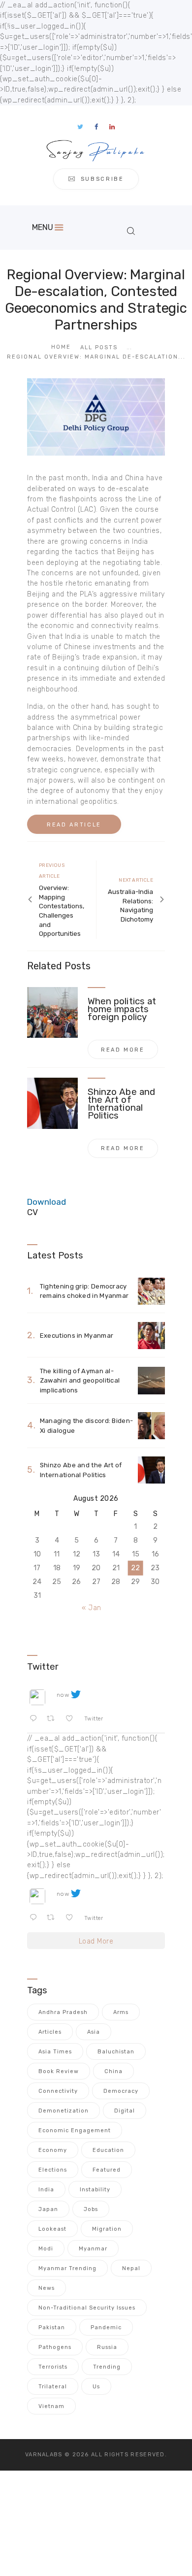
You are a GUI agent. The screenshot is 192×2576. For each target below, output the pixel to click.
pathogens (55, 2347)
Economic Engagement (75, 2130)
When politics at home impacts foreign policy (122, 1009)
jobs (91, 2209)
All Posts (99, 347)
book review (59, 2071)
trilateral (53, 2387)
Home (61, 347)
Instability (95, 2190)
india (46, 2190)
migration (107, 2229)
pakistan (52, 2328)
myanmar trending (67, 2268)
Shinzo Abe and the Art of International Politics (121, 1104)
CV (32, 1212)
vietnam (51, 2406)
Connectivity (58, 2091)
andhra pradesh (63, 2012)
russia (107, 2347)
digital (125, 2111)
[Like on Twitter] (72, 1719)
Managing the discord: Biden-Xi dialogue (86, 1426)
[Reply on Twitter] (36, 1719)
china (113, 2071)
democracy (121, 2091)
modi (46, 2249)
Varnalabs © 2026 (57, 2455)
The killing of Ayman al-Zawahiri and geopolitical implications (80, 1381)
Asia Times (55, 2052)
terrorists (53, 2367)
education (108, 2150)
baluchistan (116, 2052)
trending (107, 2367)
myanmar (93, 2249)
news (47, 2288)
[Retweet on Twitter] (54, 1719)
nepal (131, 2268)
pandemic (106, 2328)
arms (121, 2012)
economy (53, 2150)
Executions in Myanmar (77, 1336)
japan (48, 2209)
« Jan (92, 1608)
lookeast (52, 2229)
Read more (123, 1050)
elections (53, 2170)
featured (107, 2170)
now (63, 1695)
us (96, 2387)
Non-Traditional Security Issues (87, 2308)
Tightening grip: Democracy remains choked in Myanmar (84, 1291)
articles (50, 2032)
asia (94, 2032)
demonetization (64, 2111)
